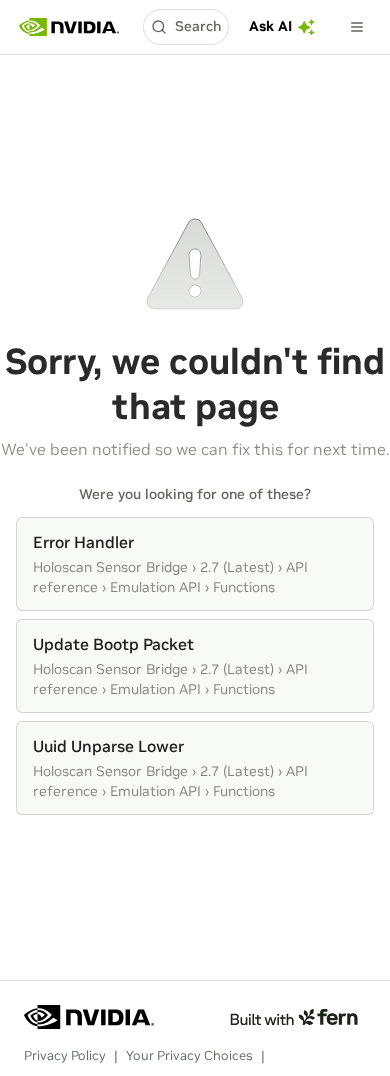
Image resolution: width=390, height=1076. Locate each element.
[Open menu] (357, 27)
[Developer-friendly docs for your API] (293, 1017)
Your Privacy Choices (189, 1055)
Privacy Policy (65, 1055)
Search (198, 26)
